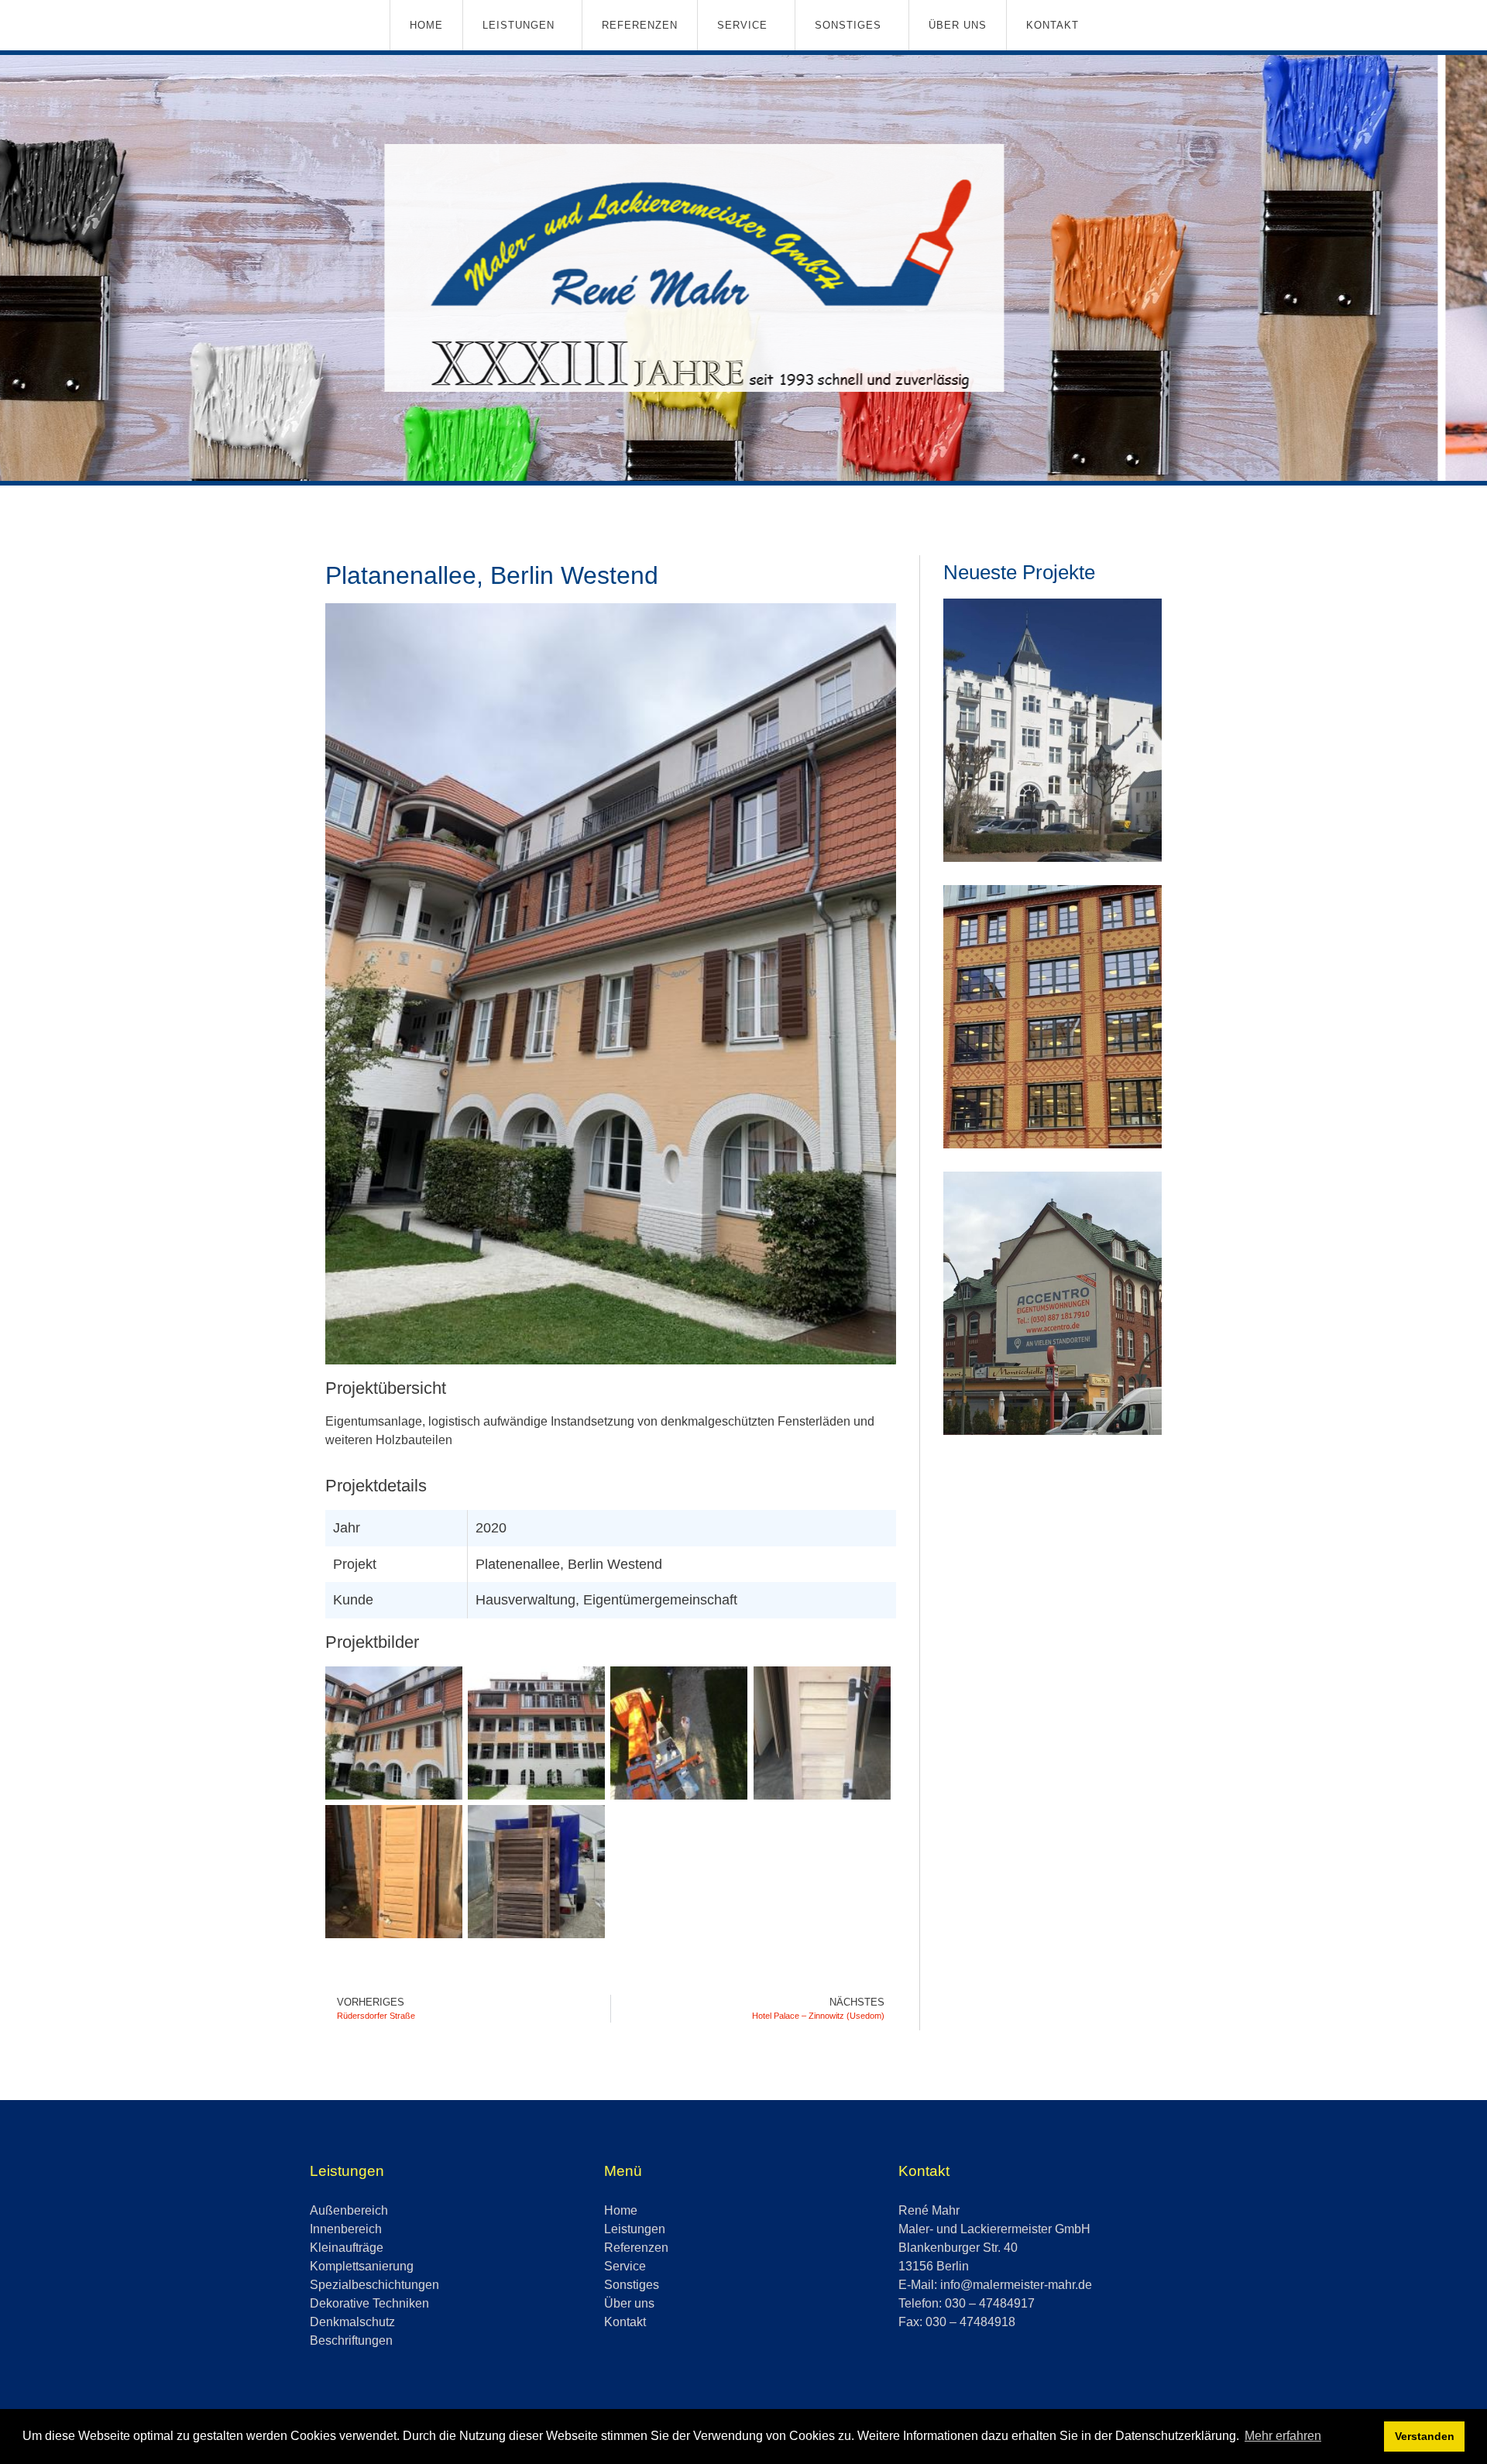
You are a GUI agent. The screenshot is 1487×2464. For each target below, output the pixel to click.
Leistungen (519, 25)
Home (426, 25)
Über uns (958, 25)
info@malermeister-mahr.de (1016, 2285)
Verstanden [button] (1425, 2436)
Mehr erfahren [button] (1283, 2436)
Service (742, 25)
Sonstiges (848, 25)
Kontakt (1053, 25)
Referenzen (640, 25)
